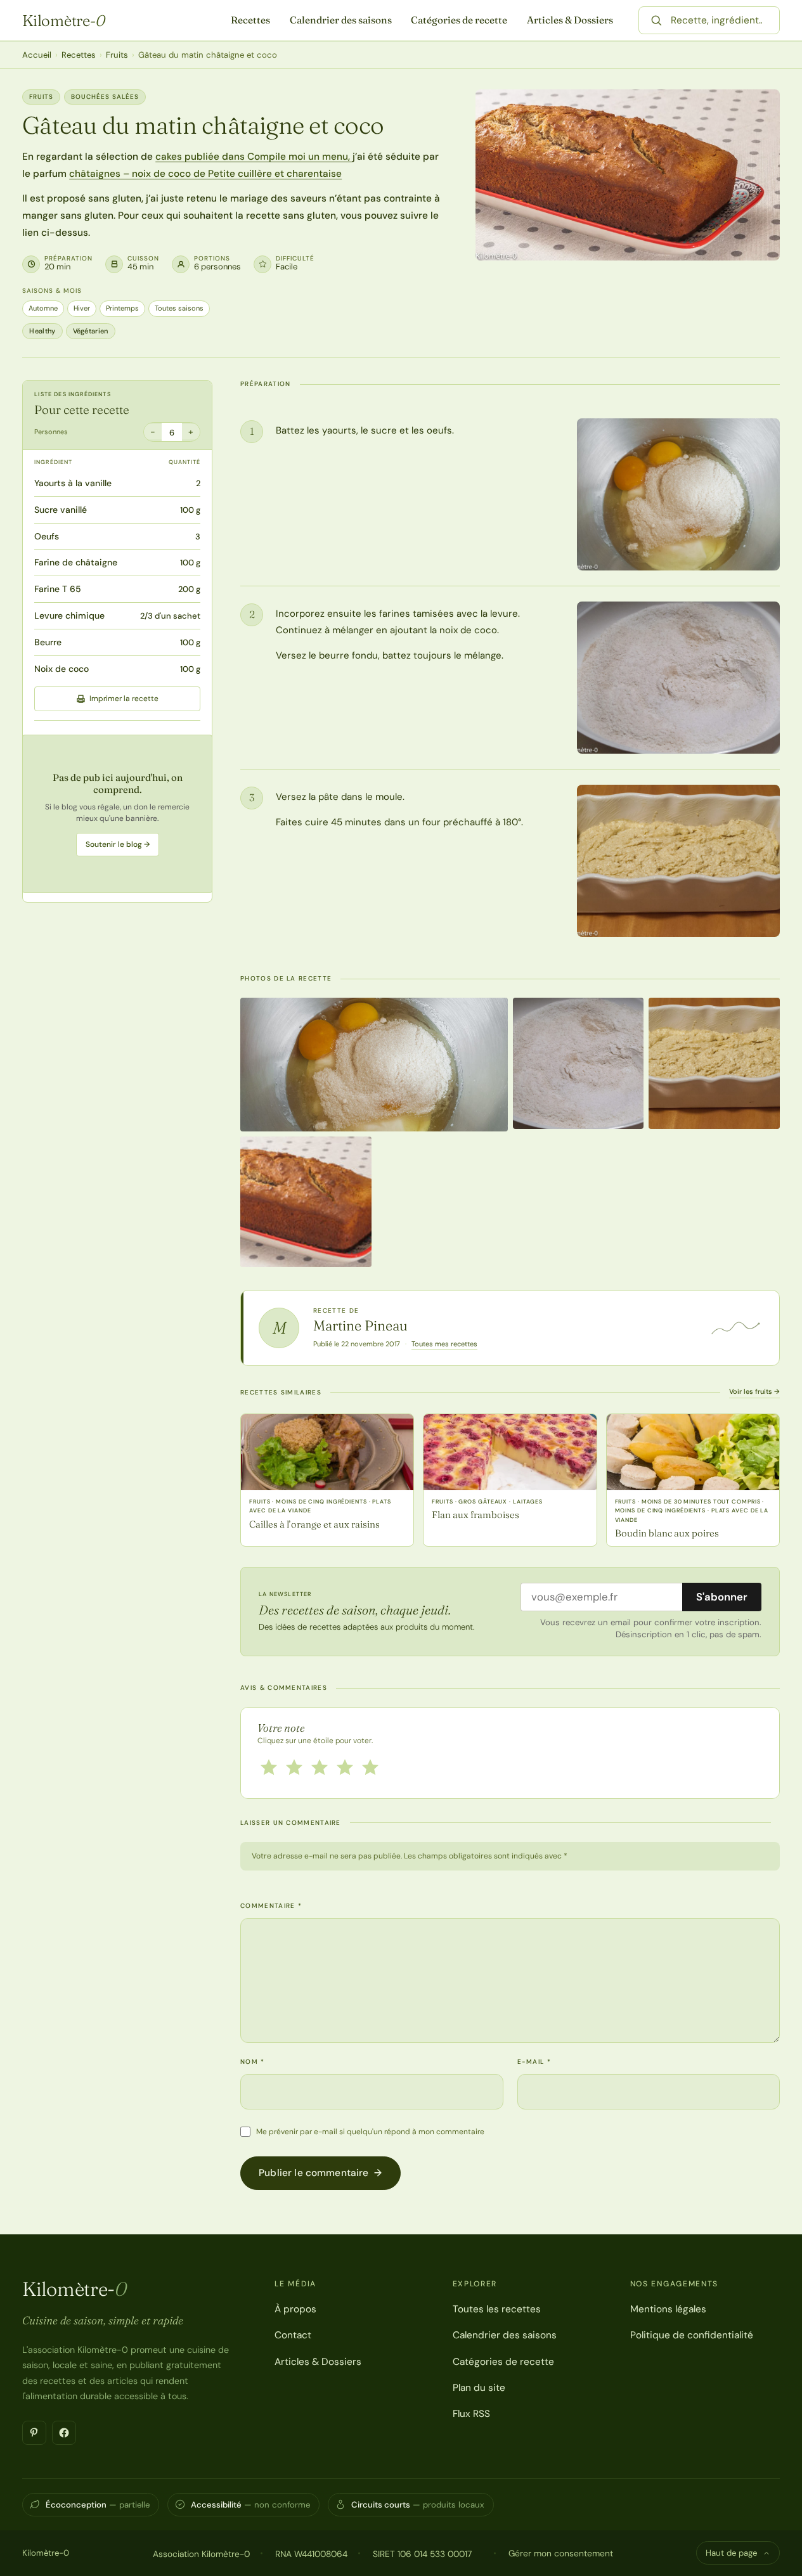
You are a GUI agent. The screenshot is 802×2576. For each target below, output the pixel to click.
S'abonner (722, 1597)
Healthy (42, 331)
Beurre (48, 642)
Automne (43, 308)
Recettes (250, 20)
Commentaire (271, 1906)
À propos (295, 2309)
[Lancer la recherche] (656, 20)
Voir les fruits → (754, 1391)
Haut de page (731, 2553)
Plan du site (479, 2388)
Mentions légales (668, 2309)
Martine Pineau (360, 1325)
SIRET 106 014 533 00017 (422, 2554)
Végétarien (91, 331)
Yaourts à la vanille (73, 483)
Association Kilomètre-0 (201, 2554)
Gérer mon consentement (561, 2553)
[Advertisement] (117, 814)
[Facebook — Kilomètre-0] (64, 2433)
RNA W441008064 (311, 2554)
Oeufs (47, 536)
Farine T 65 (58, 589)
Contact (293, 2335)
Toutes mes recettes (444, 1344)
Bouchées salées (105, 97)
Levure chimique (69, 615)
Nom (253, 2062)
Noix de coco (61, 669)
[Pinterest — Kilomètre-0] (34, 2433)
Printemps (122, 308)
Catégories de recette (459, 20)
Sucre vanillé (61, 510)
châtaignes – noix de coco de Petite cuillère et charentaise (205, 174)
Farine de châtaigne (76, 562)
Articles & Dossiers (570, 20)
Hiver (82, 308)
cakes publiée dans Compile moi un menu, (254, 157)
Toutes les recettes (497, 2309)
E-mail (534, 2062)
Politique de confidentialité (692, 2335)
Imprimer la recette (124, 699)
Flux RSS (471, 2414)
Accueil (37, 55)
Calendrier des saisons (341, 20)
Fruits (117, 55)
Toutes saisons (179, 308)
